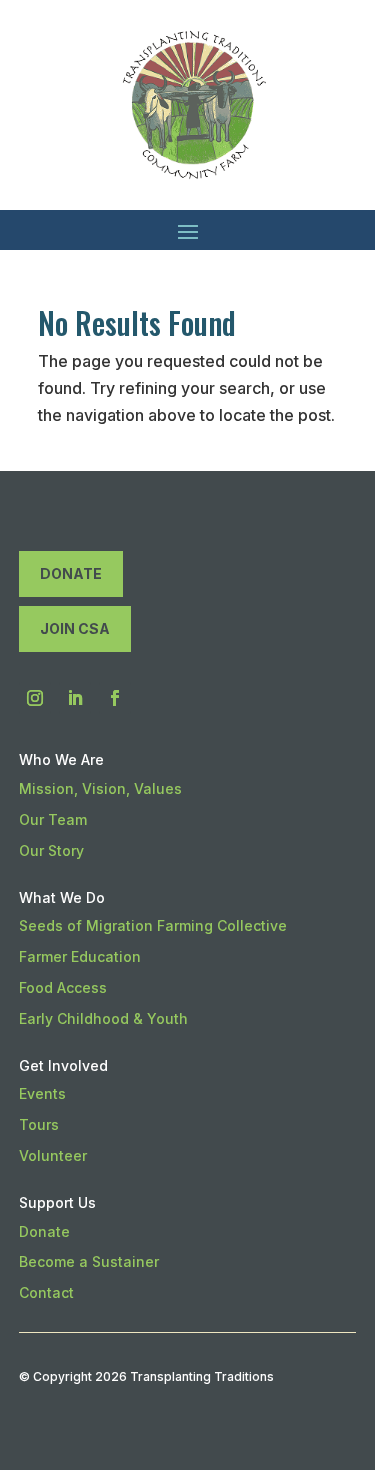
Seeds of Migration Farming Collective (153, 925)
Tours (39, 1124)
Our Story (51, 850)
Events (42, 1093)
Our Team (53, 819)
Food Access (63, 987)
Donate (71, 573)
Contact (46, 1292)
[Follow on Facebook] (115, 698)
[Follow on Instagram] (35, 698)
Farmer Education (80, 956)
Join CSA (75, 628)
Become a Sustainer (89, 1261)
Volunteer (53, 1155)
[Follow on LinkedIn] (75, 698)
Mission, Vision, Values (100, 788)
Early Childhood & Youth (103, 1018)
